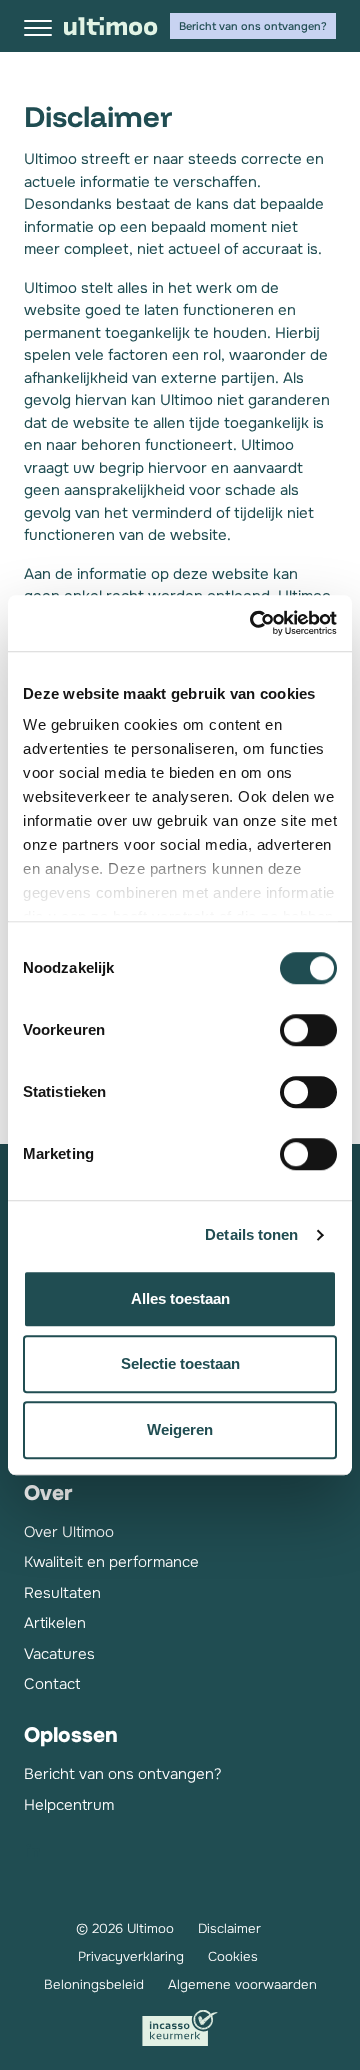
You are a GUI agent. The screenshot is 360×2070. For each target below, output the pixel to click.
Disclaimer (229, 1928)
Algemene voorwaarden (242, 1984)
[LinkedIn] (33, 1851)
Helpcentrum (69, 1805)
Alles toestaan (180, 1298)
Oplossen (71, 1735)
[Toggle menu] (38, 28)
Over (48, 1493)
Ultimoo (111, 26)
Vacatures (59, 1654)
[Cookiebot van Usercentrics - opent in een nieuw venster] (254, 623)
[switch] (308, 1030)
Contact (52, 1684)
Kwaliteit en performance (111, 1562)
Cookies (233, 1956)
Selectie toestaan (180, 1363)
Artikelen (55, 1623)
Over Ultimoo (69, 1532)
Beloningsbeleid (94, 1984)
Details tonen (251, 1234)
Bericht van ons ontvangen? (253, 26)
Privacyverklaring (131, 1956)
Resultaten (62, 1593)
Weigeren (180, 1429)
